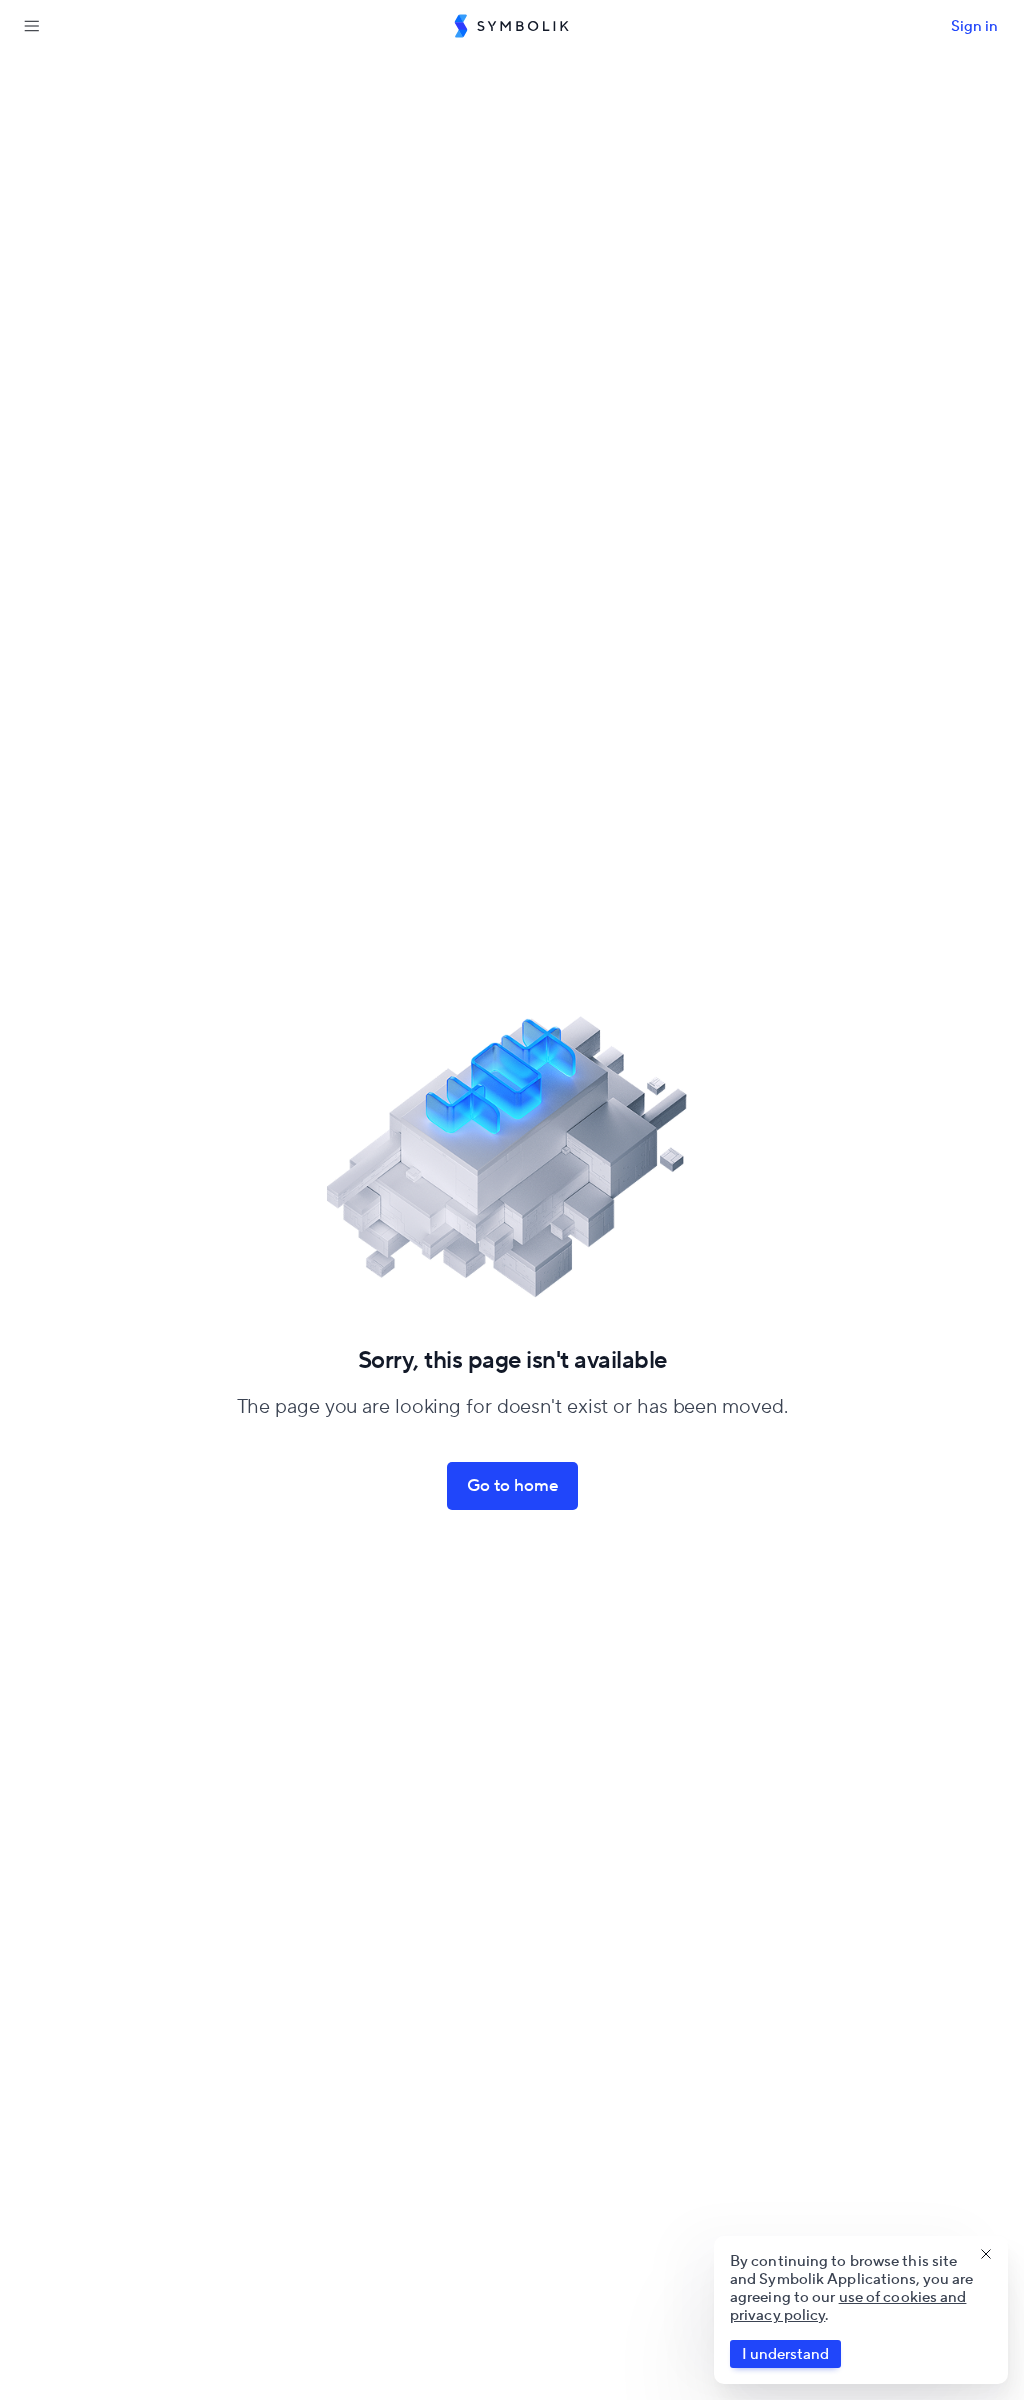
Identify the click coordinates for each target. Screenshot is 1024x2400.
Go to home (512, 1485)
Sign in (974, 25)
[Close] (986, 2254)
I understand (785, 2353)
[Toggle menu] (32, 26)
